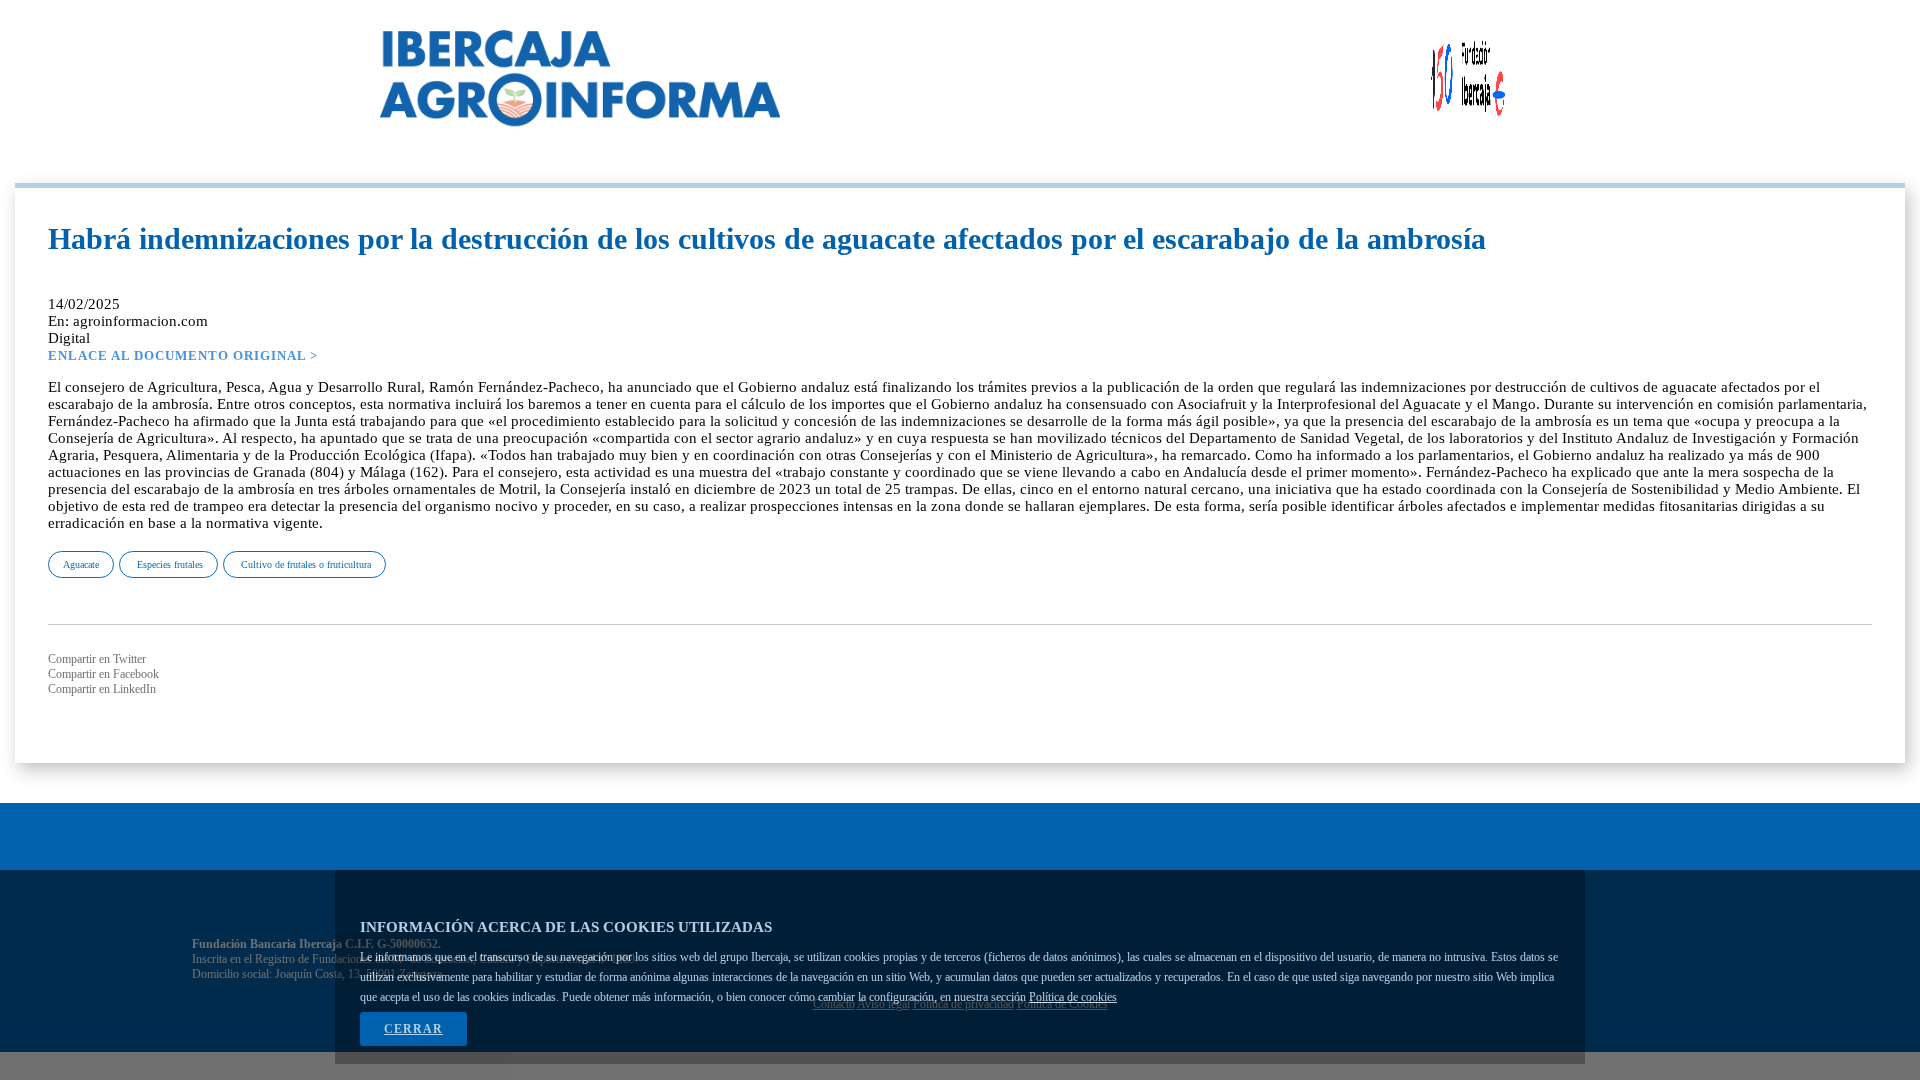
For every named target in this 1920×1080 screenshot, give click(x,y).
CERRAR (413, 1029)
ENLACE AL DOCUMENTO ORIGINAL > (183, 355)
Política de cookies (1073, 997)
